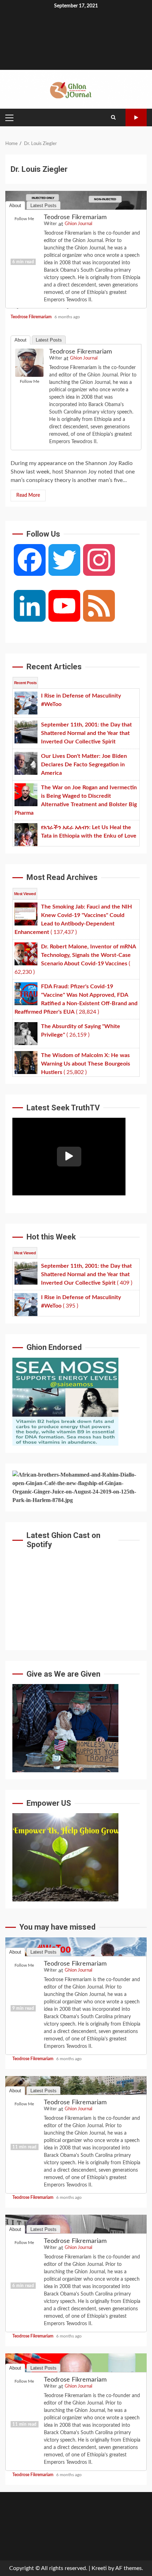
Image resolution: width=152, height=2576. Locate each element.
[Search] (113, 117)
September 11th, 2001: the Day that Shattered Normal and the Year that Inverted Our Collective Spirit (76, 2117)
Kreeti (99, 2568)
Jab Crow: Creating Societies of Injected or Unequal (76, 231)
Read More (28, 495)
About (21, 340)
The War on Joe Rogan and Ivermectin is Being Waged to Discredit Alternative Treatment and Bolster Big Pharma (76, 2394)
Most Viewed (25, 894)
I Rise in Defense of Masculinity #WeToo (76, 1978)
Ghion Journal (84, 358)
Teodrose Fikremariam (81, 352)
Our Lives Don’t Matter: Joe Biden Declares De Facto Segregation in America (76, 2255)
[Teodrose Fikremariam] (29, 362)
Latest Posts (49, 340)
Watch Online (136, 117)
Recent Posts (25, 683)
